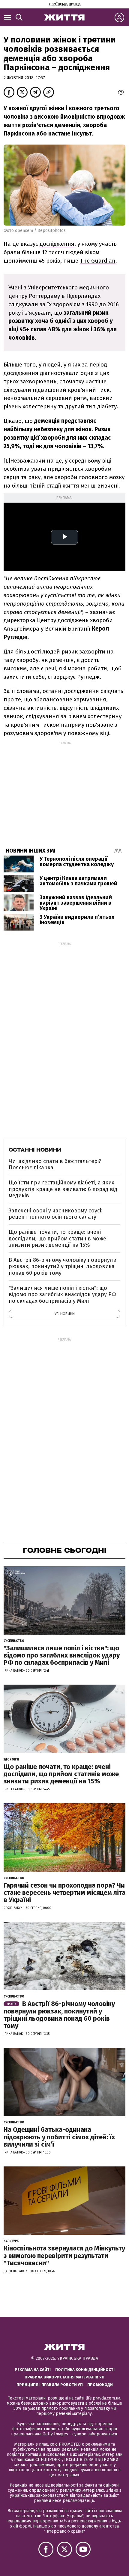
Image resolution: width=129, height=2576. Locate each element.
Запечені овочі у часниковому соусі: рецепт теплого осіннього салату (56, 1214)
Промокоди (100, 2385)
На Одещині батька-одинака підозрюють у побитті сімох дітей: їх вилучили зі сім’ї (59, 2137)
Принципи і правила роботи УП (50, 2385)
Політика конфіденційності (85, 2370)
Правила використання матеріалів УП (64, 2377)
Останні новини (35, 1150)
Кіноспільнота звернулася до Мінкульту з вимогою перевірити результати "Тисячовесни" (64, 2255)
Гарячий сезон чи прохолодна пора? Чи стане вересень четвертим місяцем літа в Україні (64, 1893)
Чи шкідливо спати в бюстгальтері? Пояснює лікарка (55, 1165)
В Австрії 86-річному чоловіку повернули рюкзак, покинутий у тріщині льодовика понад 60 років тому (63, 1266)
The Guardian (98, 261)
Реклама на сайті (33, 2370)
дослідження (57, 244)
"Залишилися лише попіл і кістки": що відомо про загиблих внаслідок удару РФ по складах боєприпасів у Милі (63, 1294)
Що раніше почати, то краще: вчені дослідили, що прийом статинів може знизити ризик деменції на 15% (57, 1238)
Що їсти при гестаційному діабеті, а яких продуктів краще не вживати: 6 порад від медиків (63, 1189)
